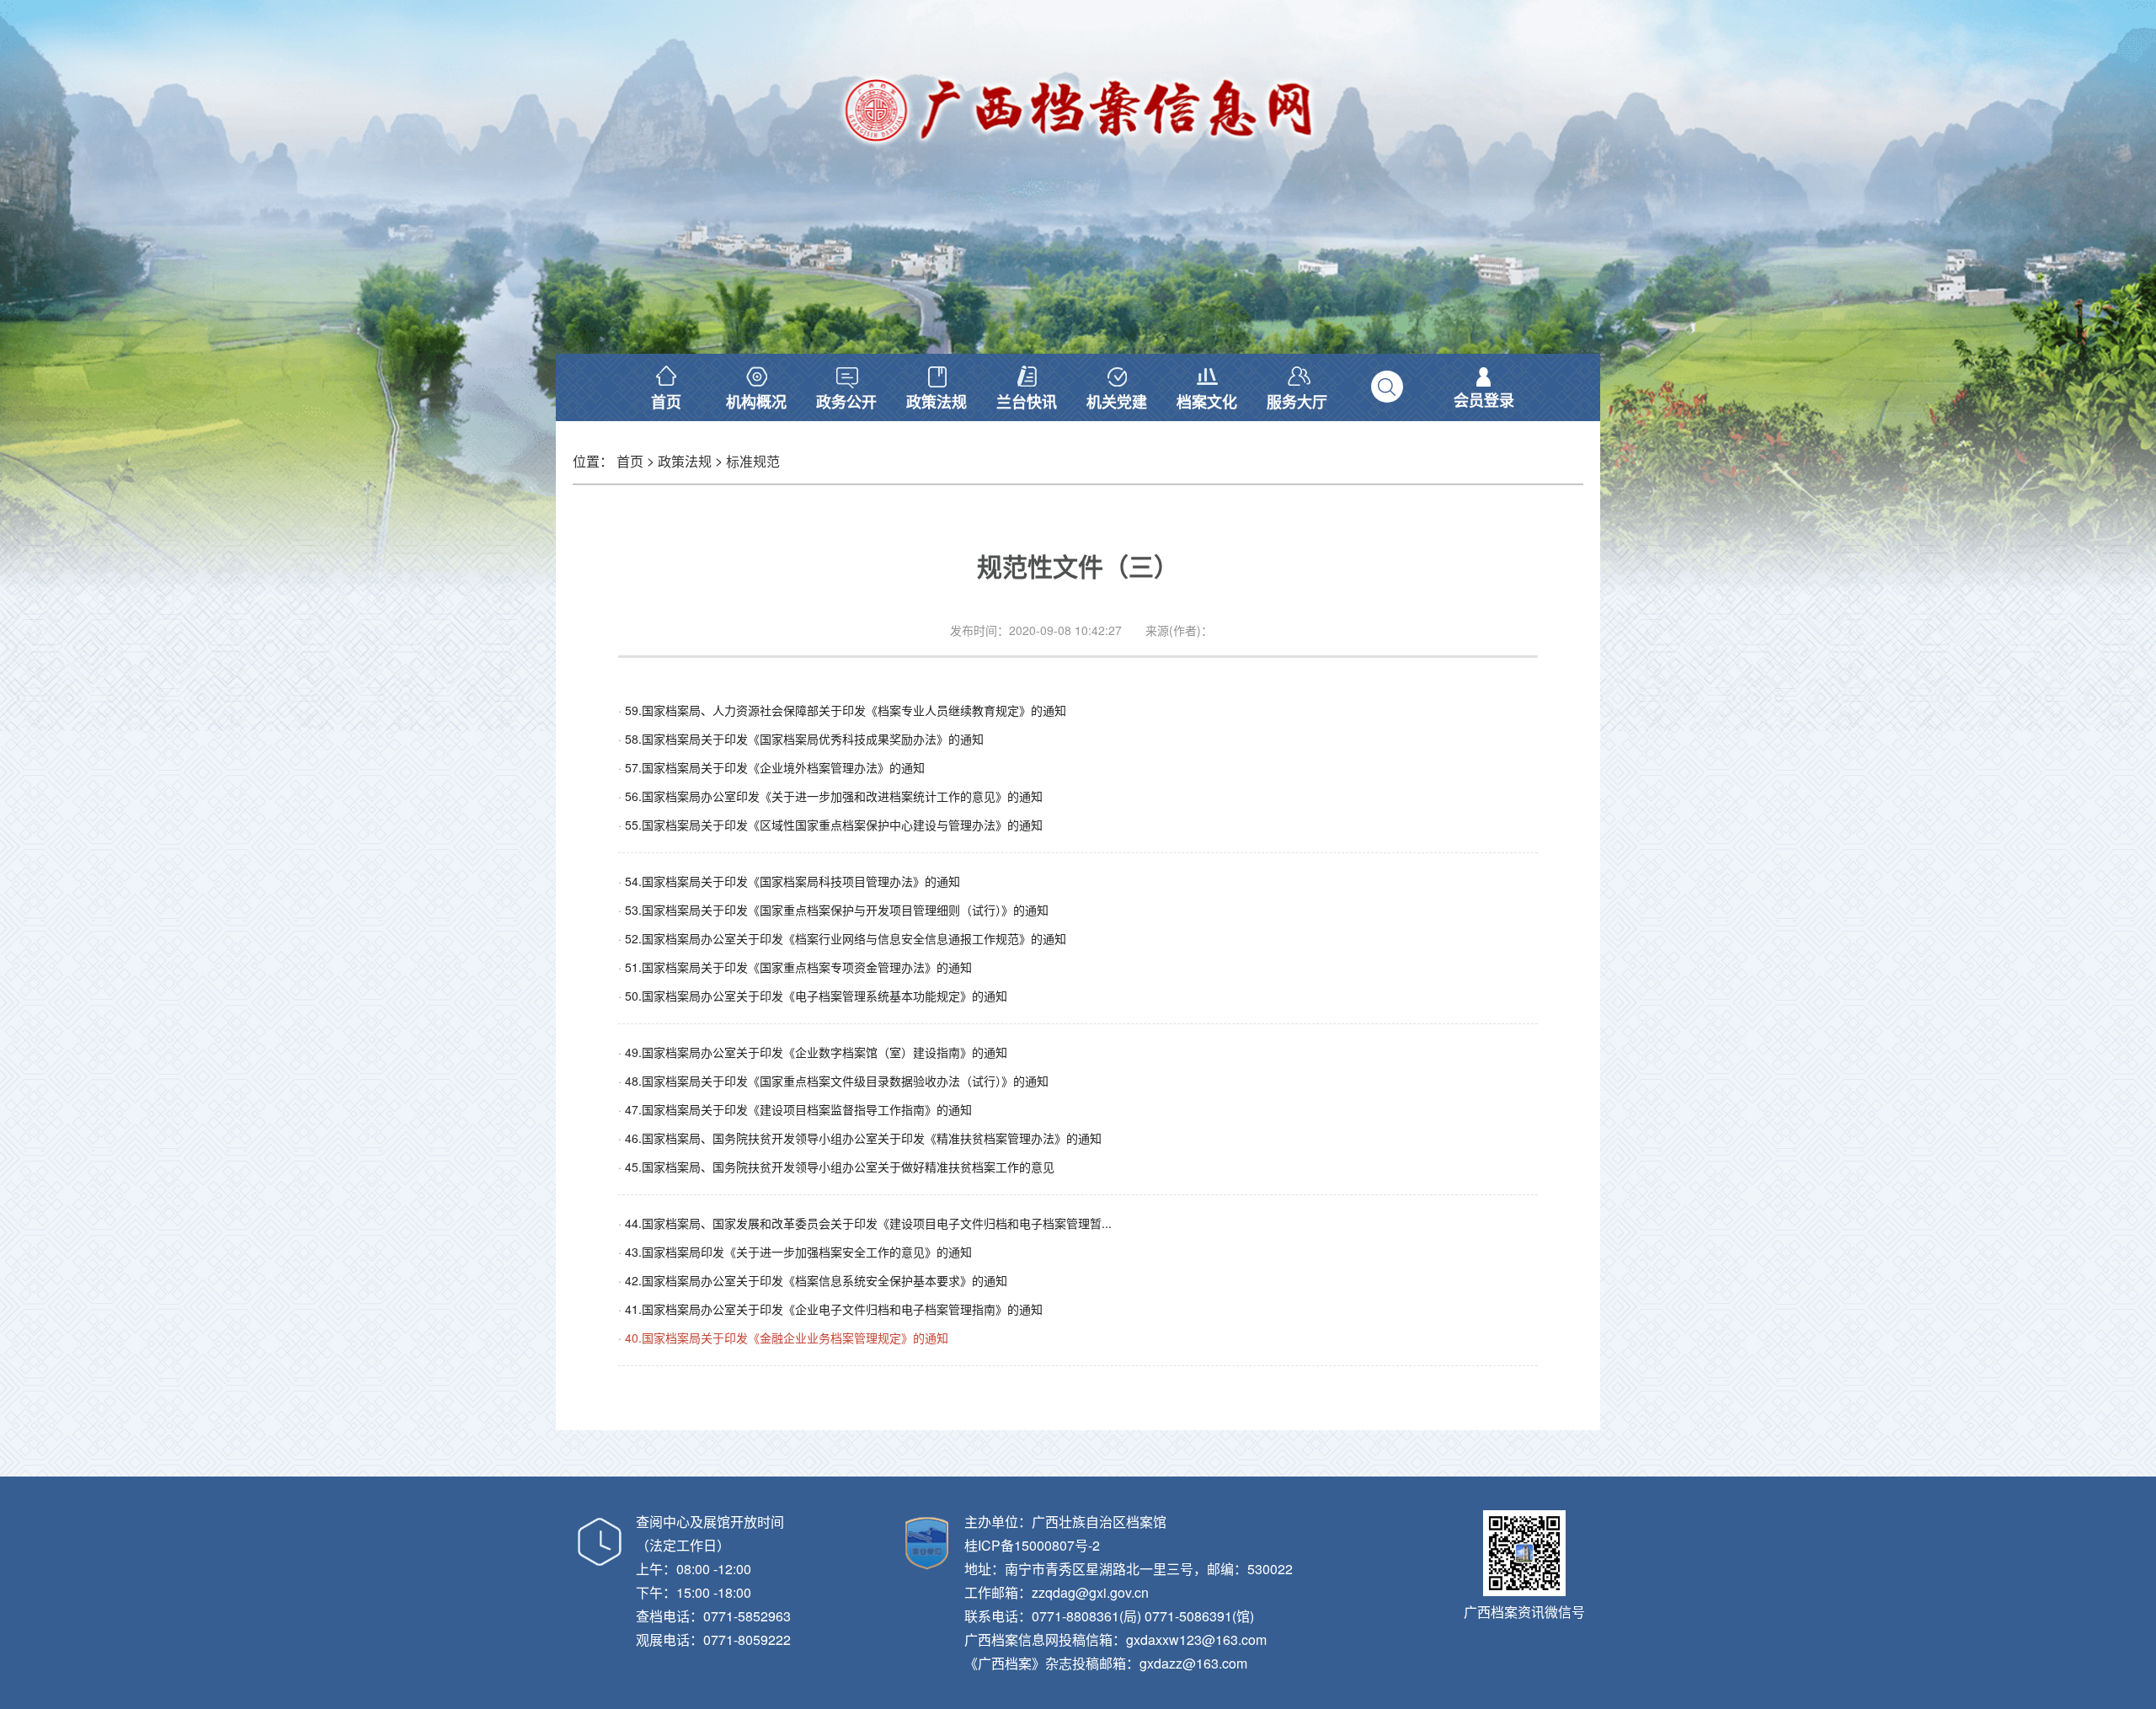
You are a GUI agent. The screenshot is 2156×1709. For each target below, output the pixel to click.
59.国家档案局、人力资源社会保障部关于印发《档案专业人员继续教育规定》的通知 (846, 710)
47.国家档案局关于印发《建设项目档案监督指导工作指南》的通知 (798, 1109)
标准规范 (753, 461)
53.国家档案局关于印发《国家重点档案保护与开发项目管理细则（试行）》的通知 (837, 910)
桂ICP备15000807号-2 (1032, 1545)
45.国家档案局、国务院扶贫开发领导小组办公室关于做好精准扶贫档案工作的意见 (840, 1167)
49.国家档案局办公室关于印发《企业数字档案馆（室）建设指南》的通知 (816, 1052)
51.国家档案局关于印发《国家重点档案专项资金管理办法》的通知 (798, 967)
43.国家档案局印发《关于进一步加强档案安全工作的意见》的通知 (798, 1252)
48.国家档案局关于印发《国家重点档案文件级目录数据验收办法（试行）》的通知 (837, 1081)
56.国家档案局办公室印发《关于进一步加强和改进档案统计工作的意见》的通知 (834, 796)
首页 (630, 461)
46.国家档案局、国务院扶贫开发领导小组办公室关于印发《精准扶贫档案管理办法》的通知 (863, 1138)
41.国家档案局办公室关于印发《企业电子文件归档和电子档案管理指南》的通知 (834, 1309)
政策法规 (685, 461)
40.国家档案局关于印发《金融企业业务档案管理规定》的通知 (787, 1338)
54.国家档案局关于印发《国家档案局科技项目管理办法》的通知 (792, 881)
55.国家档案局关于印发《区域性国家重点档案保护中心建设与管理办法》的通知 (834, 825)
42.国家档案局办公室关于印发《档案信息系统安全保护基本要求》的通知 (816, 1280)
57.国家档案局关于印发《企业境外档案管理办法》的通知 (775, 767)
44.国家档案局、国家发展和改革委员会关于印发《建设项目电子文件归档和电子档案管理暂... (868, 1223)
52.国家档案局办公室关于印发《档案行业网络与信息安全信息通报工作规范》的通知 (846, 938)
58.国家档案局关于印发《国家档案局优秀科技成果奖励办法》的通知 (804, 739)
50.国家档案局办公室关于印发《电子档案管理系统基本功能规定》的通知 (816, 996)
